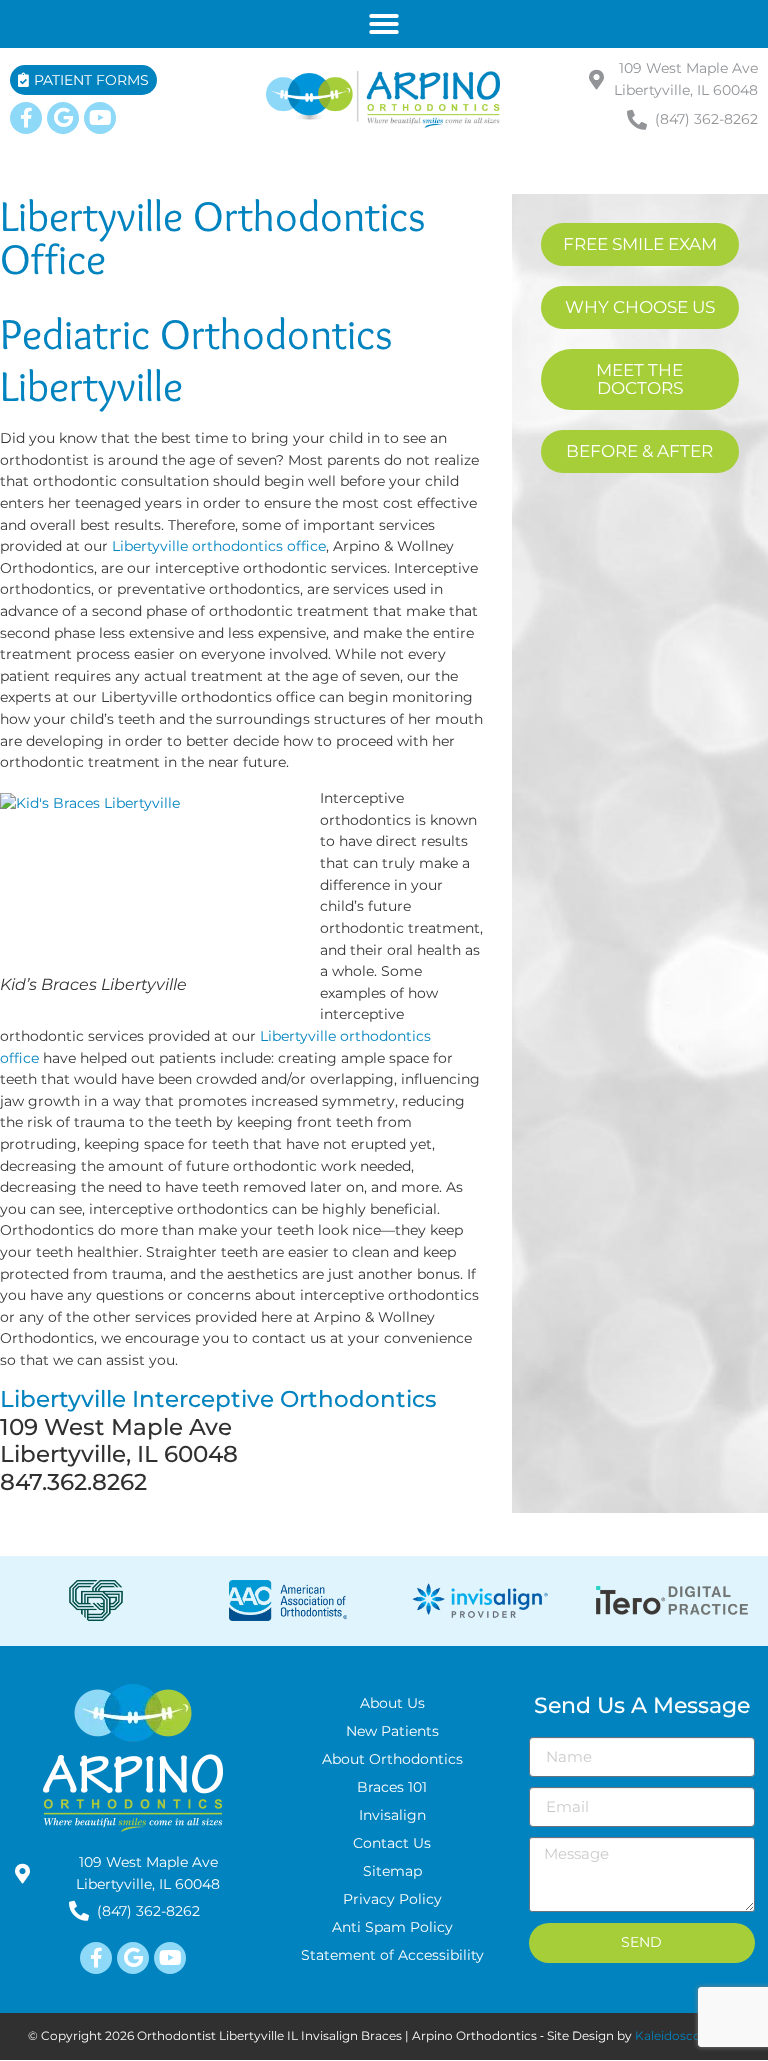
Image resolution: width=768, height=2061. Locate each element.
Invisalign (392, 1815)
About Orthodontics (392, 1759)
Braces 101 (392, 1787)
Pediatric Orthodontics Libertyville (196, 359)
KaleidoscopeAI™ (688, 2035)
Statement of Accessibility (392, 1955)
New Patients (392, 1731)
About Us (392, 1703)
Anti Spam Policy (392, 1927)
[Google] (63, 118)
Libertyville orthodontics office (219, 546)
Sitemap (392, 1871)
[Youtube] (100, 118)
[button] (384, 24)
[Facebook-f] (26, 118)
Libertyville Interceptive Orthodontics (218, 1399)
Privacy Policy (392, 1899)
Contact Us (392, 1843)
